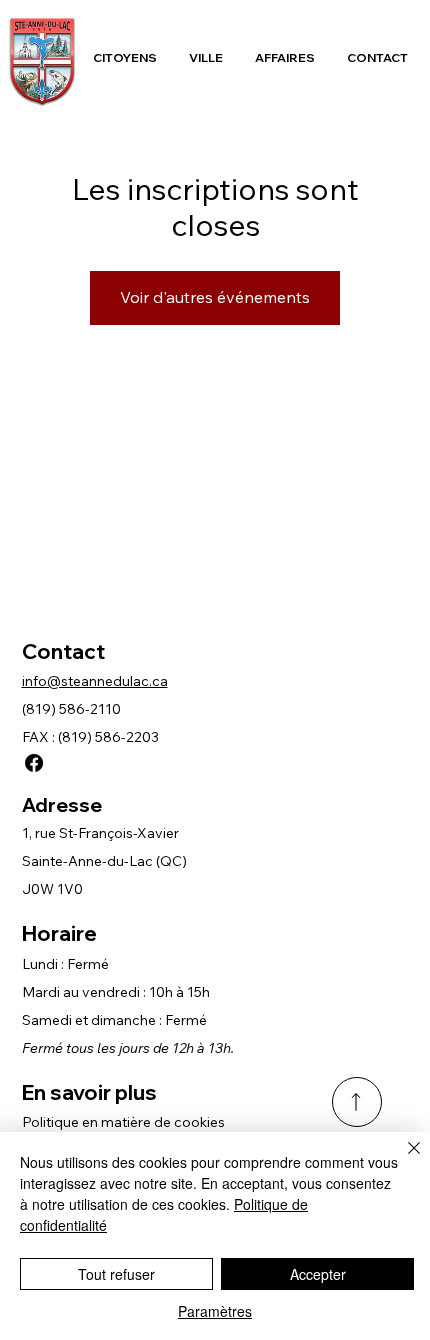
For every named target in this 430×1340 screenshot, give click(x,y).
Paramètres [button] (215, 1311)
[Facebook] (34, 763)
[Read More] (357, 1102)
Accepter (318, 1274)
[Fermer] (402, 1160)
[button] (125, 57)
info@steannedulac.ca (95, 681)
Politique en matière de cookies (123, 1122)
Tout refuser (116, 1274)
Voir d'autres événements (215, 297)
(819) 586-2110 (71, 709)
